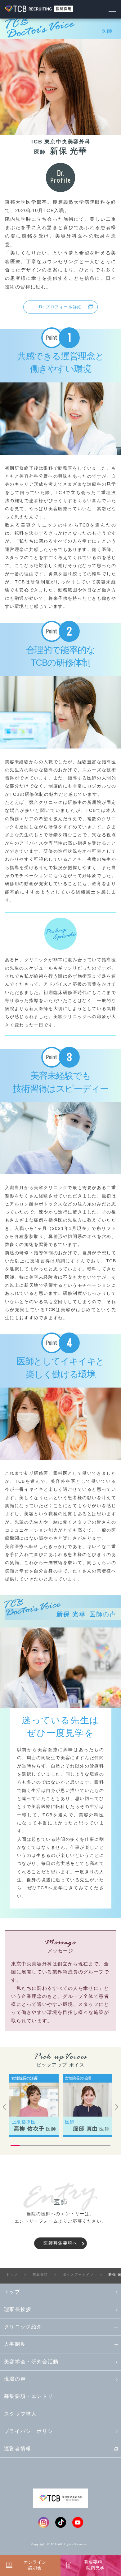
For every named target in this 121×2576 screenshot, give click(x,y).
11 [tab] (106, 2145)
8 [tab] (79, 2145)
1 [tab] (15, 2145)
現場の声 (15, 2379)
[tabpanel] (34, 2105)
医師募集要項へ (60, 2243)
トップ (12, 2292)
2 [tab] (24, 2145)
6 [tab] (60, 2145)
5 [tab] (51, 2145)
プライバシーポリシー (31, 2431)
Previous (4, 2107)
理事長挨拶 (18, 2309)
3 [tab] (33, 2145)
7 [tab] (70, 2145)
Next (117, 2107)
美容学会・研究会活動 (31, 2362)
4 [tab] (42, 2145)
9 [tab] (88, 2145)
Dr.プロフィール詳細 (60, 307)
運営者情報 (18, 2448)
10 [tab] (97, 2145)
